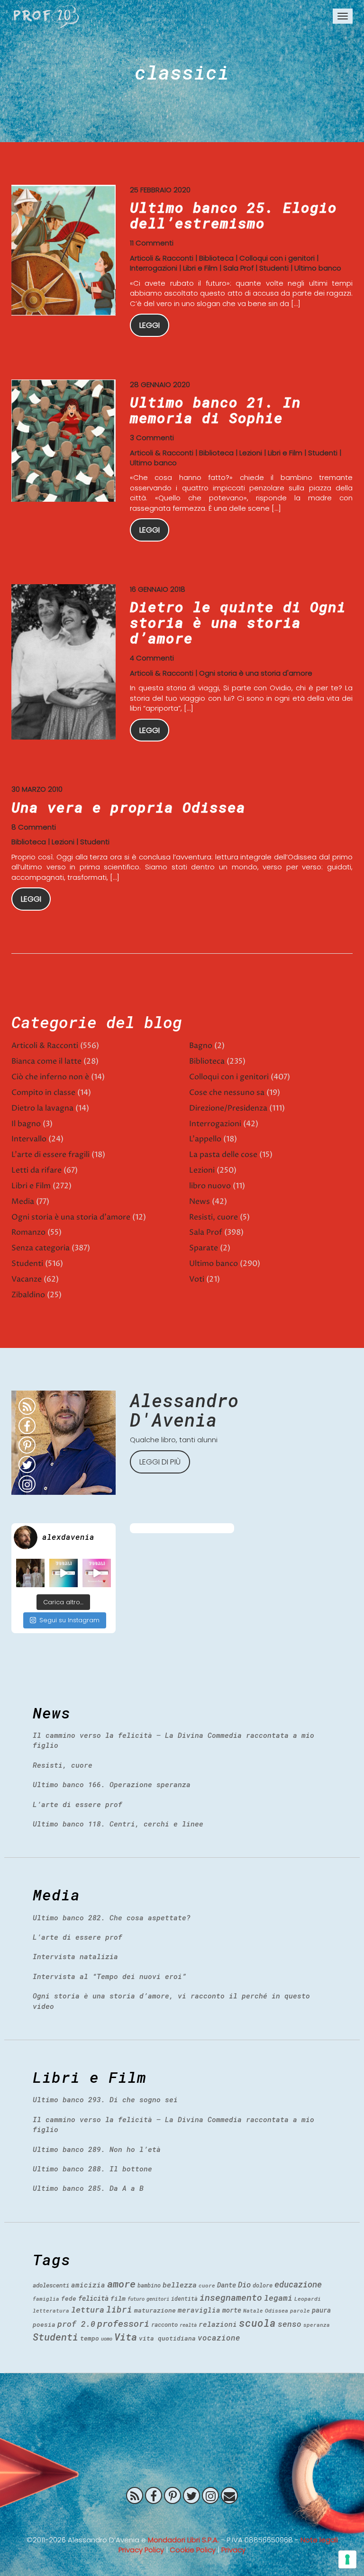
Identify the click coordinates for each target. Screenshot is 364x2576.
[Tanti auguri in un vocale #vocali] (64, 1573)
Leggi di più (160, 1462)
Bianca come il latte (46, 1061)
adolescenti (51, 2285)
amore (121, 2284)
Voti (197, 1279)
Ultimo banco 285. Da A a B (88, 2188)
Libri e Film (200, 268)
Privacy (233, 2550)
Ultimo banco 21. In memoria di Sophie (215, 410)
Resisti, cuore (214, 1217)
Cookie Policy (193, 2550)
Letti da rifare (36, 1170)
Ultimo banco (318, 268)
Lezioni (251, 453)
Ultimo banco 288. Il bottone (92, 2169)
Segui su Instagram (69, 1620)
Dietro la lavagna (42, 1108)
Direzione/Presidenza (228, 1108)
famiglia (46, 2299)
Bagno (201, 1046)
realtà (188, 2325)
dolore (263, 2285)
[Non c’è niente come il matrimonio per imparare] (30, 1573)
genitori (158, 2299)
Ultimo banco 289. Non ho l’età (97, 2149)
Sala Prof (238, 268)
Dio (244, 2284)
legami (278, 2298)
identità (184, 2299)
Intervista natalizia (75, 1956)
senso (290, 2324)
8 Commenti (34, 827)
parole (300, 2310)
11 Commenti (152, 243)
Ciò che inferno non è (50, 1077)
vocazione (219, 2337)
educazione (298, 2284)
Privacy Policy (141, 2550)
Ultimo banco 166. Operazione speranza (112, 1784)
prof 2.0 (76, 2324)
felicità (93, 2298)
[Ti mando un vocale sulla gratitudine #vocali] (97, 1573)
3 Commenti (152, 438)
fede (69, 2298)
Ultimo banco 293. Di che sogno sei (105, 2099)
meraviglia (199, 2310)
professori (123, 2323)
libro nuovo (210, 1186)
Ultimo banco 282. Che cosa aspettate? (112, 1917)
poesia (44, 2324)
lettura (88, 2309)
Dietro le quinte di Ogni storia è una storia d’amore (238, 622)
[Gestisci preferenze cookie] (347, 2559)
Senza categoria (41, 1248)
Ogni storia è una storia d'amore (256, 673)
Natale (253, 2310)
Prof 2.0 (46, 17)
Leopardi (308, 2299)
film (118, 2298)
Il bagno (26, 1124)
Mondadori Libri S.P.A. (183, 2540)
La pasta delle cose (223, 1155)
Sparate (204, 1248)
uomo (107, 2339)
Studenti (274, 268)
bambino (149, 2285)
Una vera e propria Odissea (128, 807)
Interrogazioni (154, 268)
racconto (164, 2324)
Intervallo (29, 1139)
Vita (126, 2337)
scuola (257, 2323)
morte (232, 2310)
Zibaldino (28, 1295)
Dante (227, 2285)
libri (119, 2309)
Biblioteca (216, 258)
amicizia (88, 2285)
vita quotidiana (167, 2338)
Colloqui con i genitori (277, 258)
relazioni (218, 2324)
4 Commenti (152, 658)
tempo (90, 2338)
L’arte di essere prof (77, 1804)
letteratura (51, 2310)
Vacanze (27, 1279)
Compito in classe (43, 1093)
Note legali (319, 2540)
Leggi (150, 325)
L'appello (205, 1139)
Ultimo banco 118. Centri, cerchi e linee (118, 1824)
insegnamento (231, 2297)
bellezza (180, 2285)
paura (321, 2310)
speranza (317, 2325)
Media (23, 1202)
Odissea (277, 2310)
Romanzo (28, 1232)
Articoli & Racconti (162, 258)
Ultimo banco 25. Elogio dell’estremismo (233, 215)
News (200, 1202)
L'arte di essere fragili (50, 1155)
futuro (136, 2299)
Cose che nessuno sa (227, 1093)
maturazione (155, 2310)
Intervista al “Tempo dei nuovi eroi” (109, 1976)
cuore (207, 2285)
